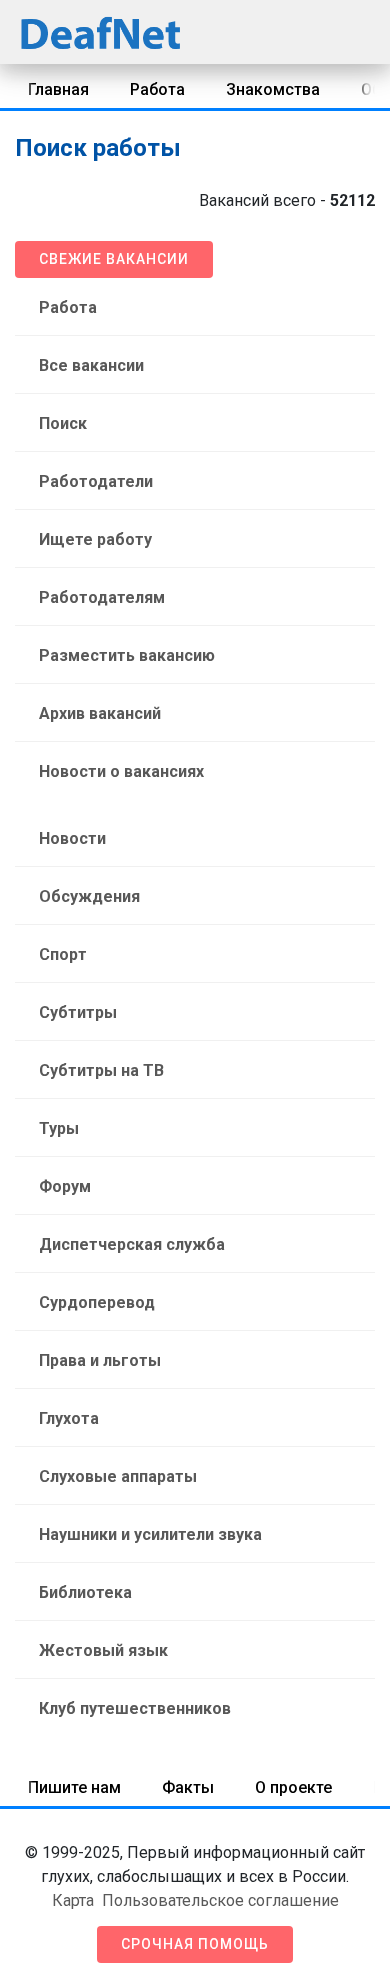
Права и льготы (100, 1360)
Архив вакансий (100, 713)
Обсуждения (89, 896)
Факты (188, 1787)
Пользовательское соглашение (220, 1900)
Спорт (63, 954)
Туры (59, 1128)
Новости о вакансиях (121, 771)
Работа (157, 89)
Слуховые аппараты (118, 1476)
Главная (58, 89)
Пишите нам (74, 1787)
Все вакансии (91, 365)
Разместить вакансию (127, 655)
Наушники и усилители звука (150, 1534)
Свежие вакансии (114, 259)
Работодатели (96, 481)
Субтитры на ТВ (101, 1070)
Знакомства (273, 89)
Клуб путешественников (135, 1708)
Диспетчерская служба (132, 1244)
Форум (65, 1186)
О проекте (293, 1787)
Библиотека (85, 1592)
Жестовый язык (103, 1650)
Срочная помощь (195, 1944)
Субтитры (78, 1012)
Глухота (69, 1418)
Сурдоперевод (97, 1302)
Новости (72, 838)
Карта (73, 1900)
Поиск (63, 423)
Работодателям (102, 597)
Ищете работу (95, 539)
